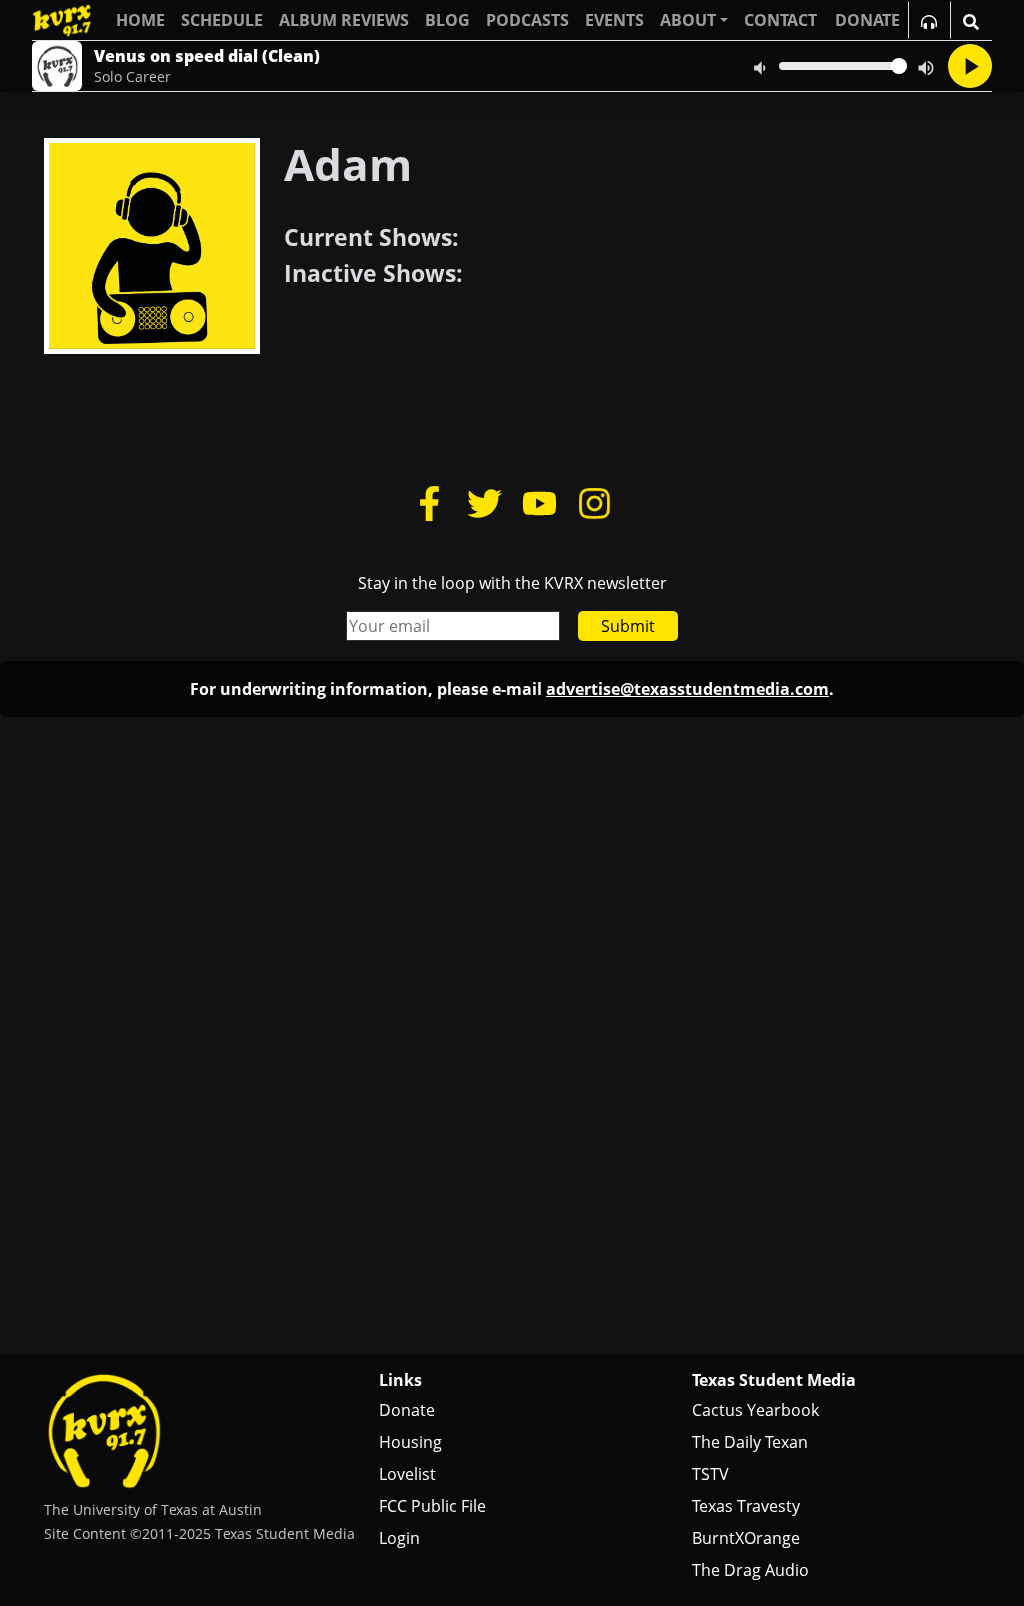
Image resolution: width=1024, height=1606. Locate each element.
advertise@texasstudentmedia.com (687, 689)
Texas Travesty (746, 1506)
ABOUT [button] (688, 20)
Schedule (222, 20)
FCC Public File (432, 1506)
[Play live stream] (970, 66)
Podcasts (527, 20)
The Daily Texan (750, 1442)
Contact (780, 20)
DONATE (867, 20)
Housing (410, 1442)
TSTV (710, 1474)
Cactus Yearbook (755, 1410)
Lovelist (407, 1474)
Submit (628, 626)
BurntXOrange (746, 1538)
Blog (447, 20)
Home (140, 20)
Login (399, 1538)
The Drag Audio (750, 1570)
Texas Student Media (774, 1380)
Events (614, 20)
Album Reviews (344, 20)
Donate (407, 1410)
